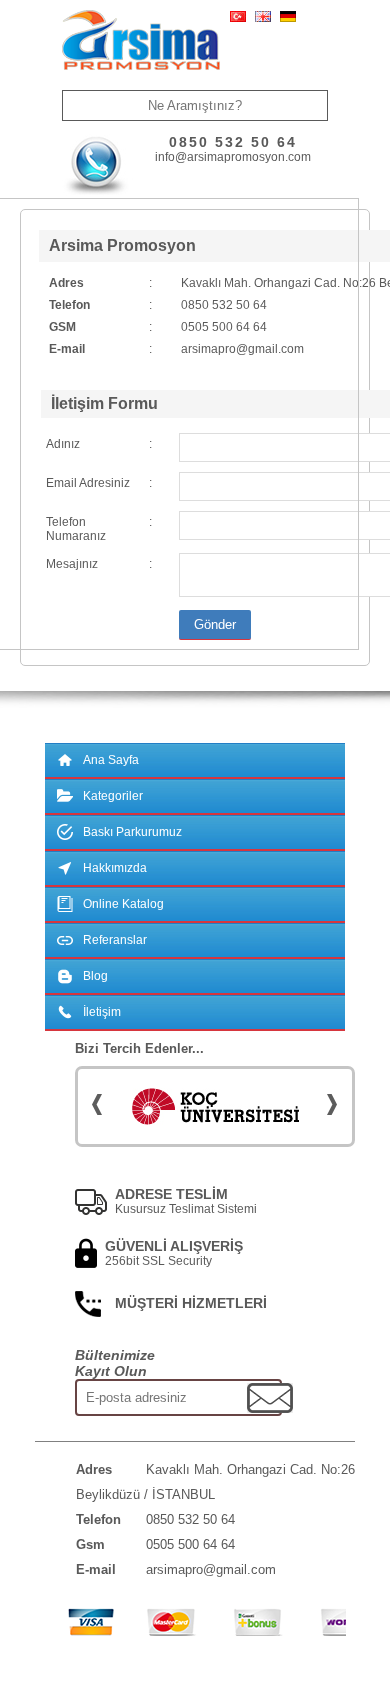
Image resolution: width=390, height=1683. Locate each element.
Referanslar (115, 940)
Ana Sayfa (111, 760)
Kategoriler (113, 796)
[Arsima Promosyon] (141, 41)
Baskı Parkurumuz (132, 832)
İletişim (102, 1012)
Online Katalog (123, 904)
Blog (95, 976)
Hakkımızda (115, 868)
